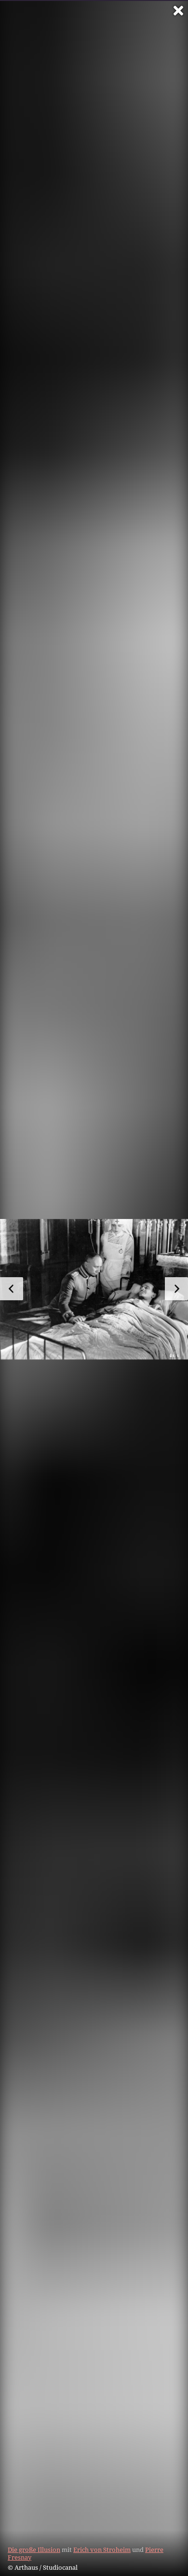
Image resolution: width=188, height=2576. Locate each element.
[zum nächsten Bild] (176, 1289)
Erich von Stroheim (102, 2550)
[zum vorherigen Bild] (12, 1289)
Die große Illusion (34, 2550)
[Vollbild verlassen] (178, 11)
